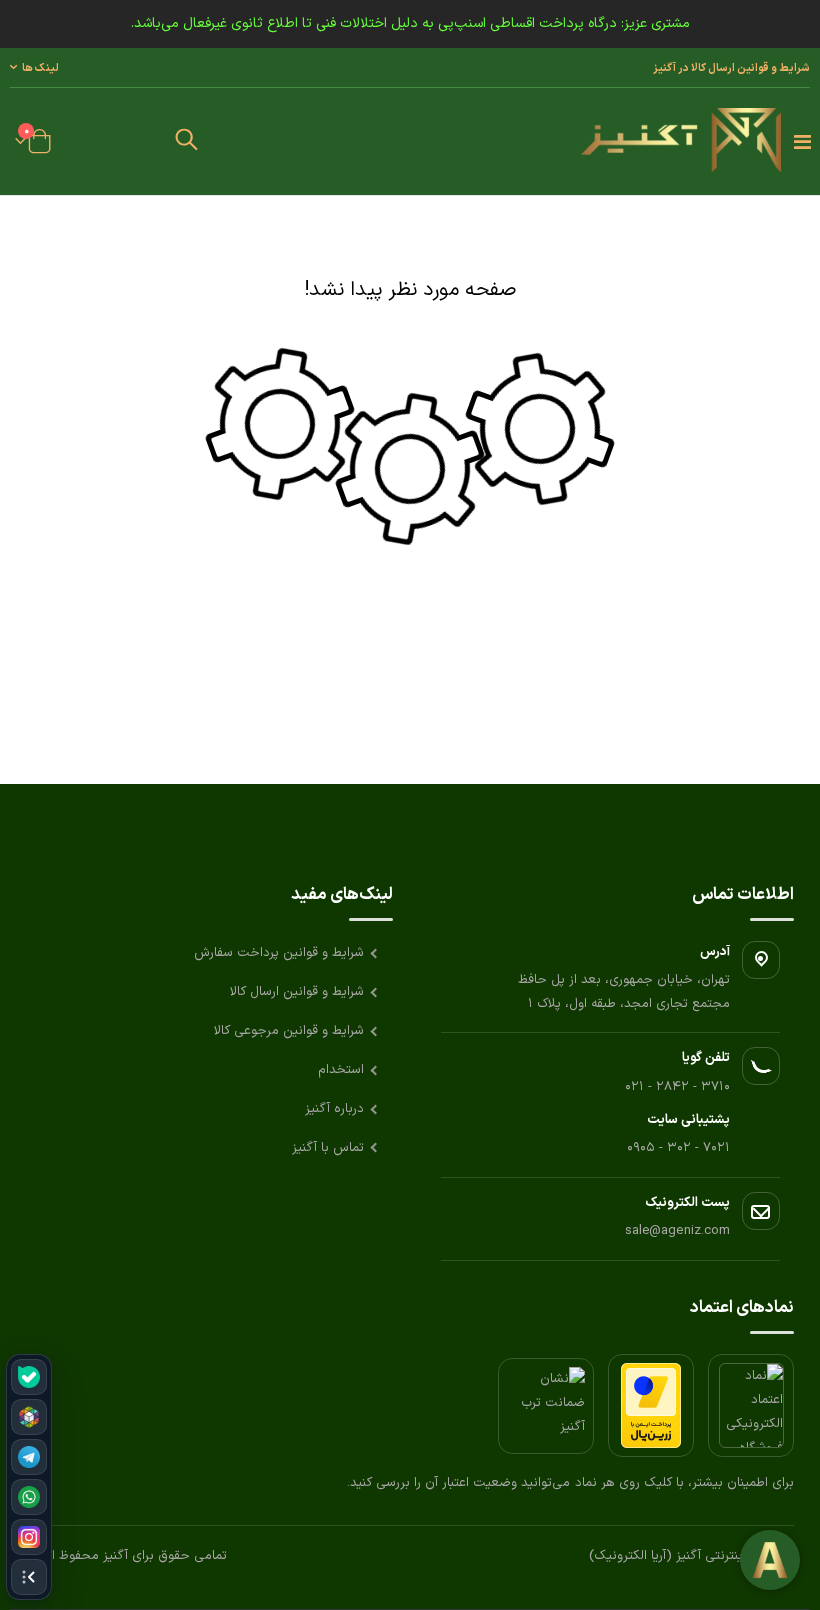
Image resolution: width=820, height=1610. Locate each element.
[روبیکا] (29, 1417)
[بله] (29, 1377)
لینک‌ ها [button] (40, 68)
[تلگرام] (29, 1457)
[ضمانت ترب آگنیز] (546, 1406)
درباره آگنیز (334, 1109)
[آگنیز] (681, 141)
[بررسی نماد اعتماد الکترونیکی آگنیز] (751, 1405)
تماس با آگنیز (328, 1148)
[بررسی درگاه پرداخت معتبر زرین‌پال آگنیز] (651, 1405)
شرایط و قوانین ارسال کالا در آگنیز (731, 68)
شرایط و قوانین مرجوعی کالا (289, 1031)
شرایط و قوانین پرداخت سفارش (279, 953)
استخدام (341, 1070)
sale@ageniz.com (677, 1231)
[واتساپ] (29, 1497)
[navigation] (29, 1477)
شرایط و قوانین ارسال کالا (297, 992)
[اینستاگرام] (29, 1537)
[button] (186, 142)
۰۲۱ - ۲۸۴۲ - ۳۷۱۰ (677, 1087)
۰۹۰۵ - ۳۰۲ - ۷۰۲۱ (678, 1148)
